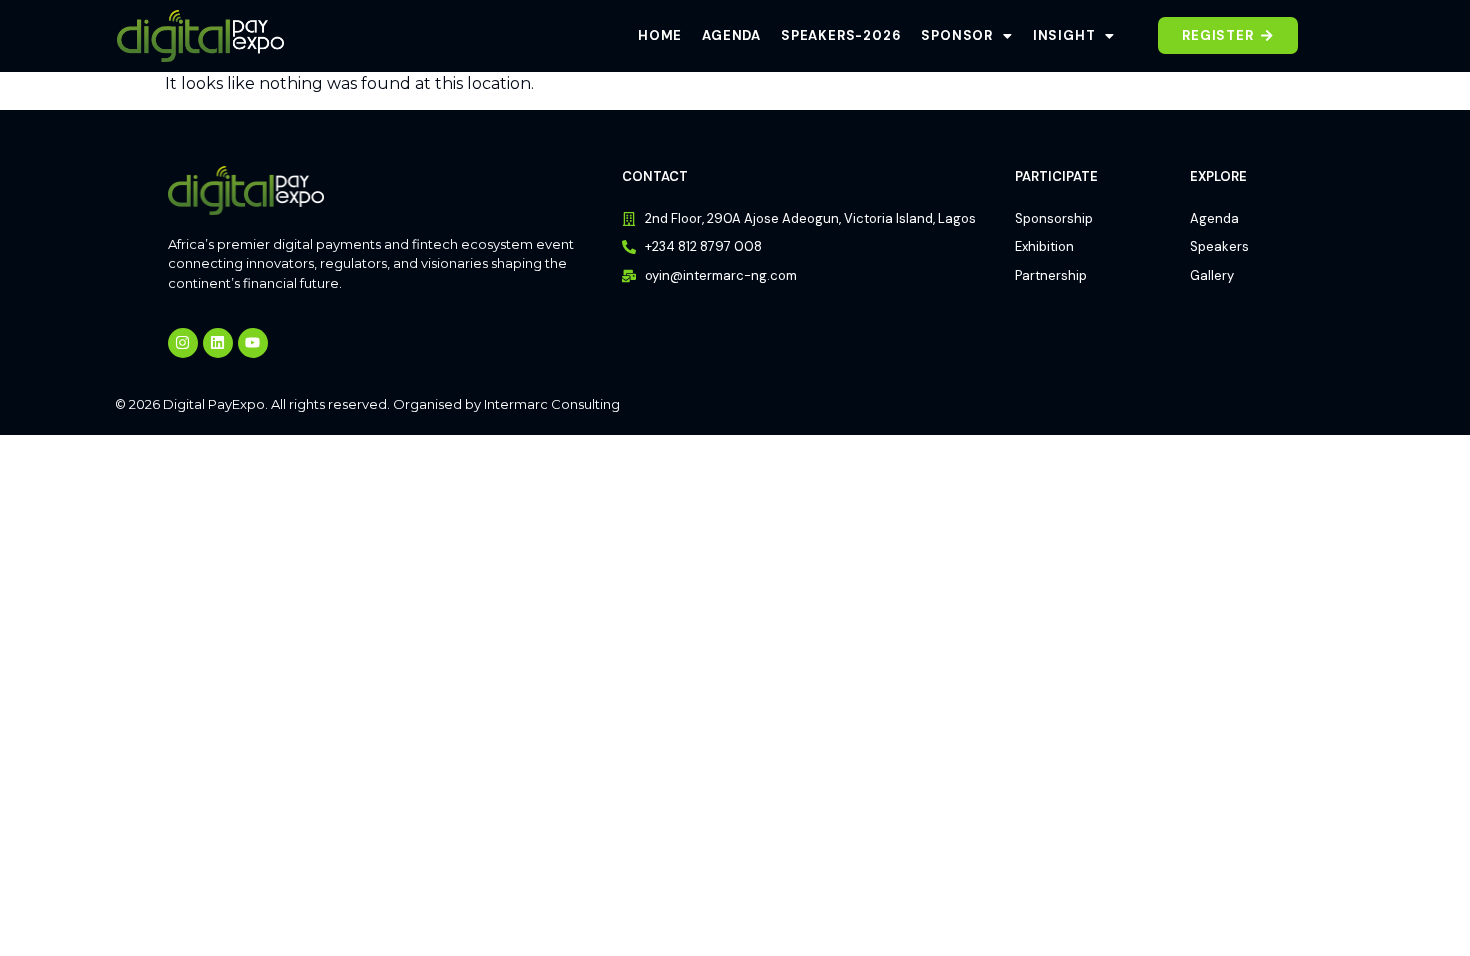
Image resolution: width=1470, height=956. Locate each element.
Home (660, 35)
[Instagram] (183, 343)
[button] (966, 35)
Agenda (731, 35)
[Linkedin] (218, 343)
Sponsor (957, 35)
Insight (1064, 35)
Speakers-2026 (841, 35)
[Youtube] (253, 343)
